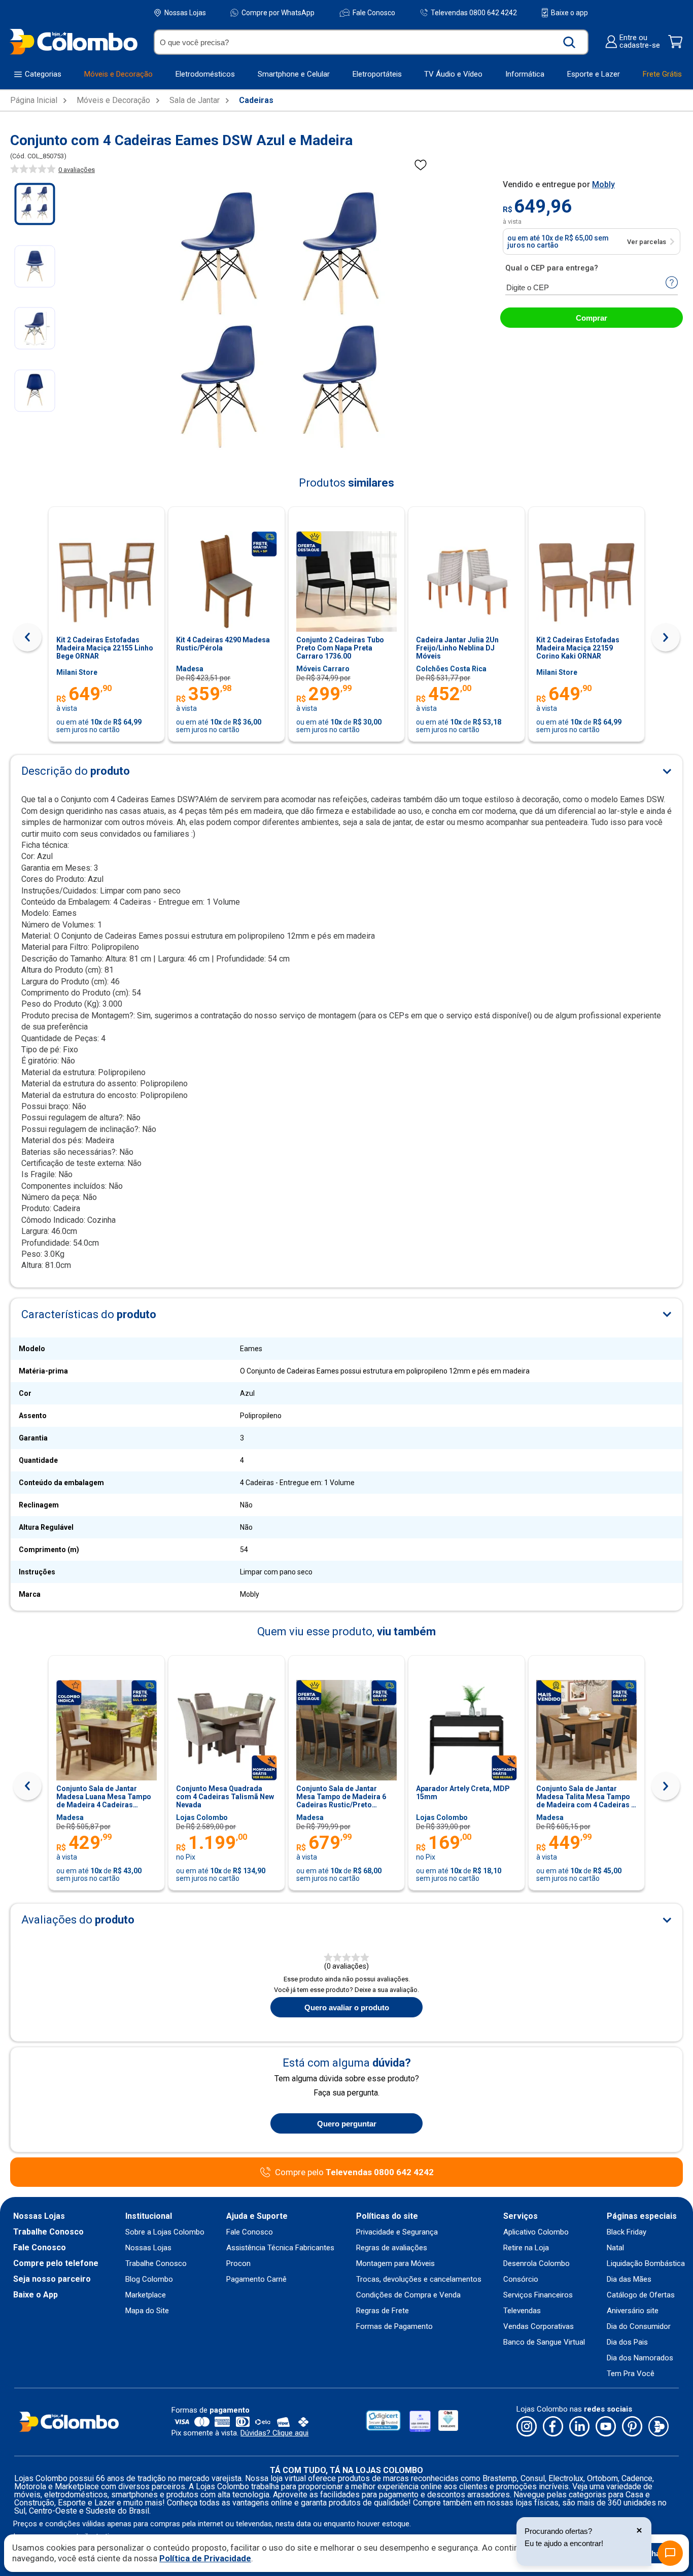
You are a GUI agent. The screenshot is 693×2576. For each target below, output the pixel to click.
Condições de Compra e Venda (408, 2295)
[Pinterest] (632, 2427)
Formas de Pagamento (394, 2327)
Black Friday (627, 2232)
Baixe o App (36, 2295)
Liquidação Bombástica (646, 2264)
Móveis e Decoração (113, 100)
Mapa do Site (147, 2311)
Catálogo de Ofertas (641, 2295)
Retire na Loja (526, 2248)
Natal (615, 2248)
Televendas (522, 2311)
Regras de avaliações (392, 2248)
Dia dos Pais (627, 2342)
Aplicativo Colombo (536, 2232)
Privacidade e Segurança (397, 2232)
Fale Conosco (374, 13)
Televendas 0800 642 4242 (474, 12)
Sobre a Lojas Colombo (165, 2232)
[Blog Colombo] (659, 2427)
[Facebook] (553, 2427)
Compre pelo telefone (56, 2263)
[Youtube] (606, 2427)
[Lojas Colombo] (73, 41)
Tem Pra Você (631, 2374)
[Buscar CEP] (672, 283)
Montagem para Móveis (395, 2264)
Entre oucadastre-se (640, 42)
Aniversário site (633, 2311)
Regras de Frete (383, 2311)
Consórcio (521, 2279)
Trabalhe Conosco (48, 2232)
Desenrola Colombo (536, 2264)
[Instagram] (527, 2427)
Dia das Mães (629, 2279)
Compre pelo (354, 2172)
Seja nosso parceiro (52, 2279)
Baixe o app (569, 13)
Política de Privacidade (205, 2558)
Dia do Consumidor (639, 2327)
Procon (238, 2264)
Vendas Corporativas (539, 2327)
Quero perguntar (347, 2124)
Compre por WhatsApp (278, 13)
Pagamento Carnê (256, 2279)
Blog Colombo (149, 2279)
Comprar (592, 318)
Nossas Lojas (185, 13)
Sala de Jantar (195, 100)
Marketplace (146, 2295)
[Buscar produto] (569, 42)
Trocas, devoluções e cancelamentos (419, 2279)
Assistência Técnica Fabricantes (280, 2248)
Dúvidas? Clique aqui (274, 2433)
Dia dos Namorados (640, 2358)
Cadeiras (256, 100)
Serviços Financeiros (538, 2295)
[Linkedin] (579, 2427)
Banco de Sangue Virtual (544, 2342)
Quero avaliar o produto (347, 2007)
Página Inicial (34, 100)
